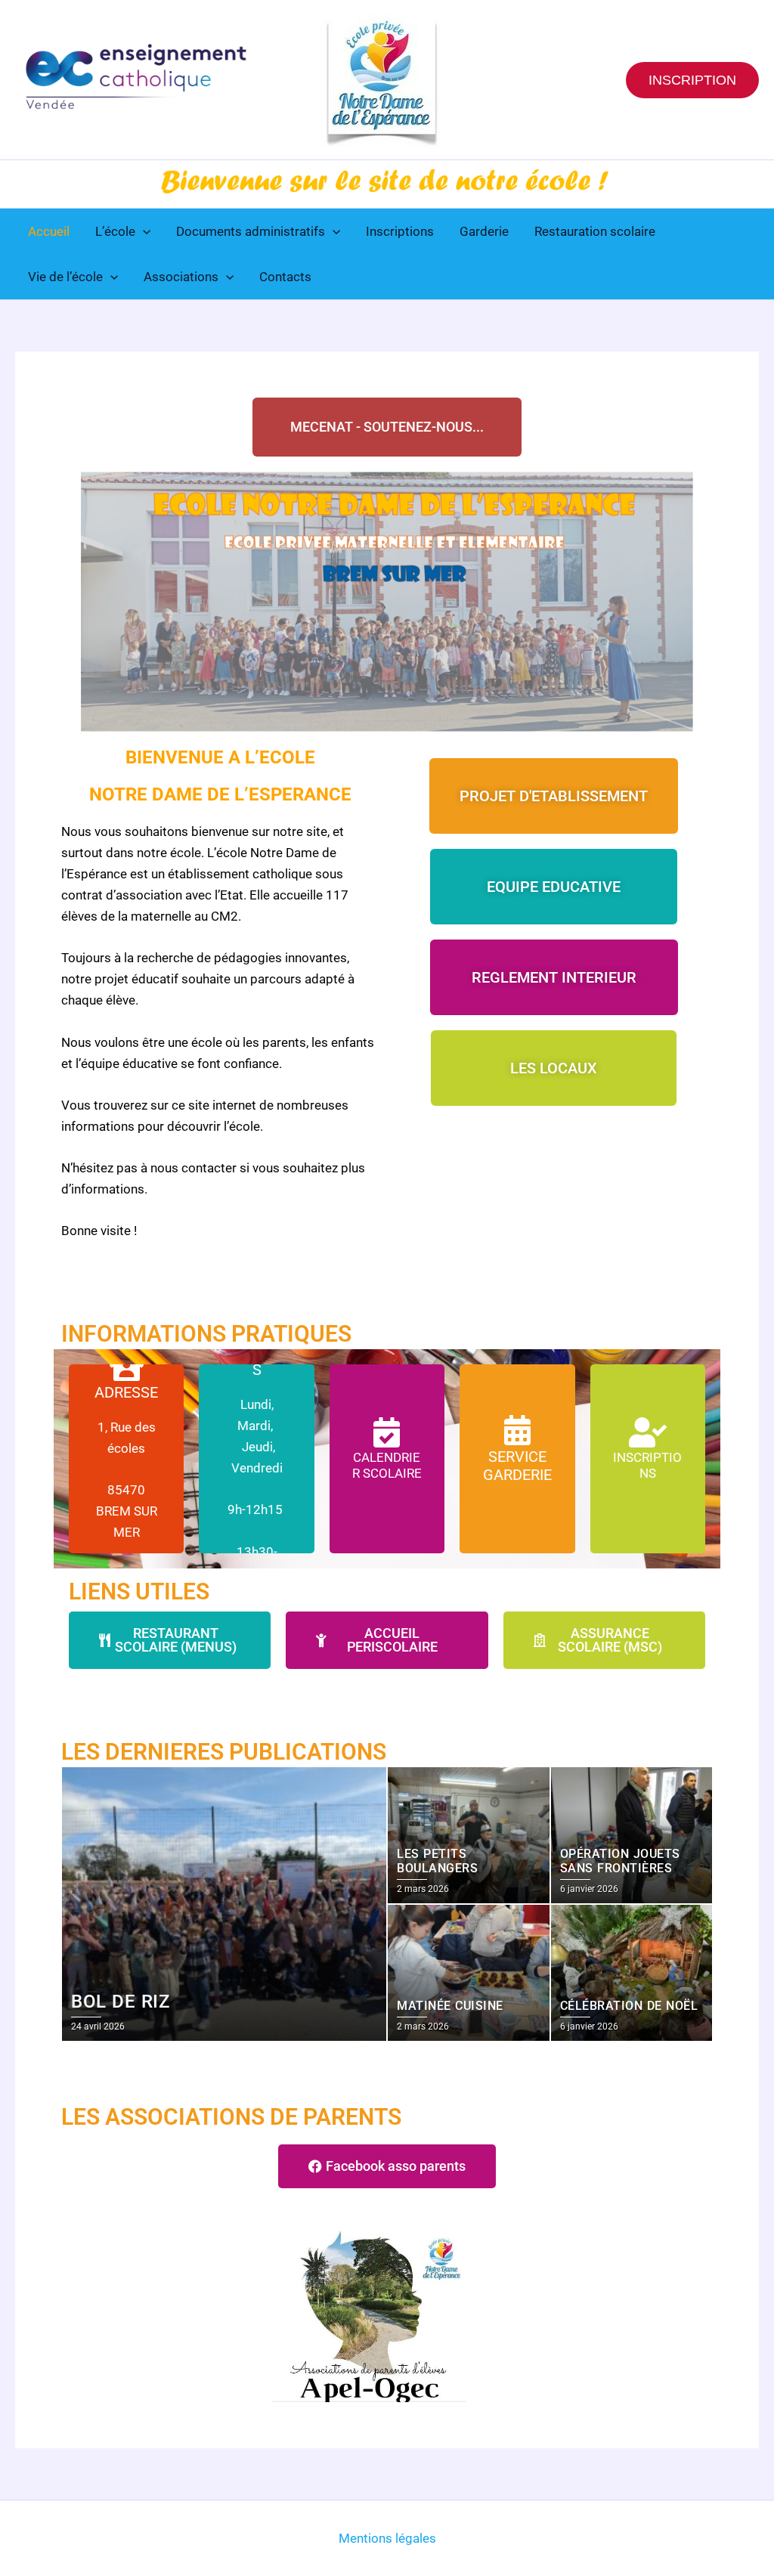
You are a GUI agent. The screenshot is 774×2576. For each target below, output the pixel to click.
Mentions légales (387, 2538)
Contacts (285, 277)
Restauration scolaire (595, 231)
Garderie (484, 231)
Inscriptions (400, 231)
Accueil (49, 231)
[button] (692, 80)
